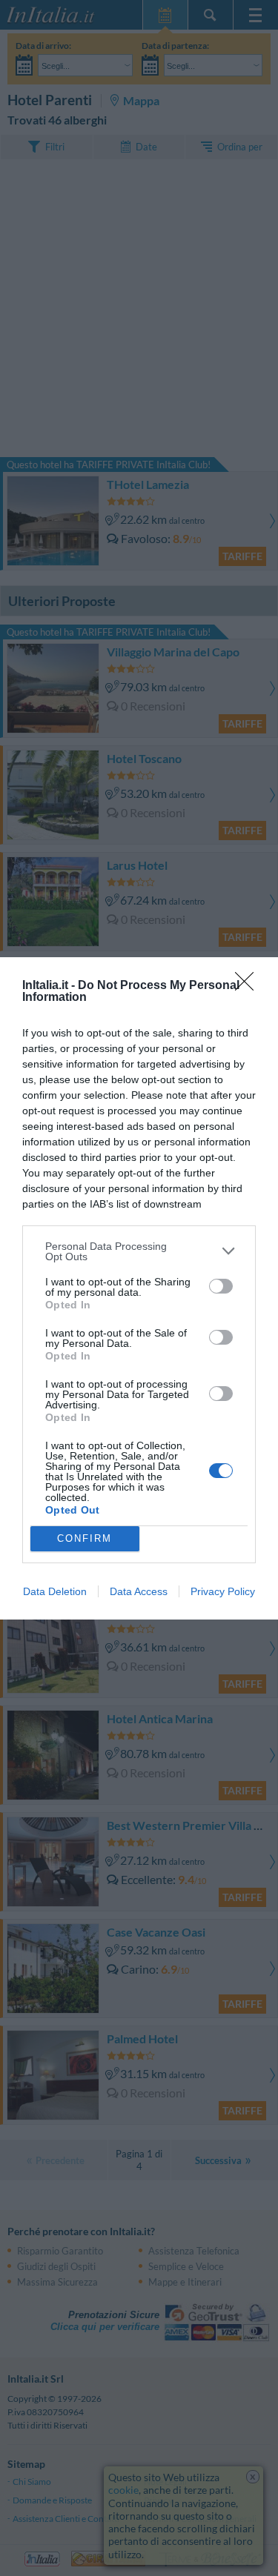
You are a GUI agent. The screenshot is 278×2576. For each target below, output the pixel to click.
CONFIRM (85, 1538)
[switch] (221, 1286)
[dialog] (139, 1288)
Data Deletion (55, 1591)
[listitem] (139, 1251)
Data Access (139, 1591)
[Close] (249, 986)
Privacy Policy (223, 1591)
